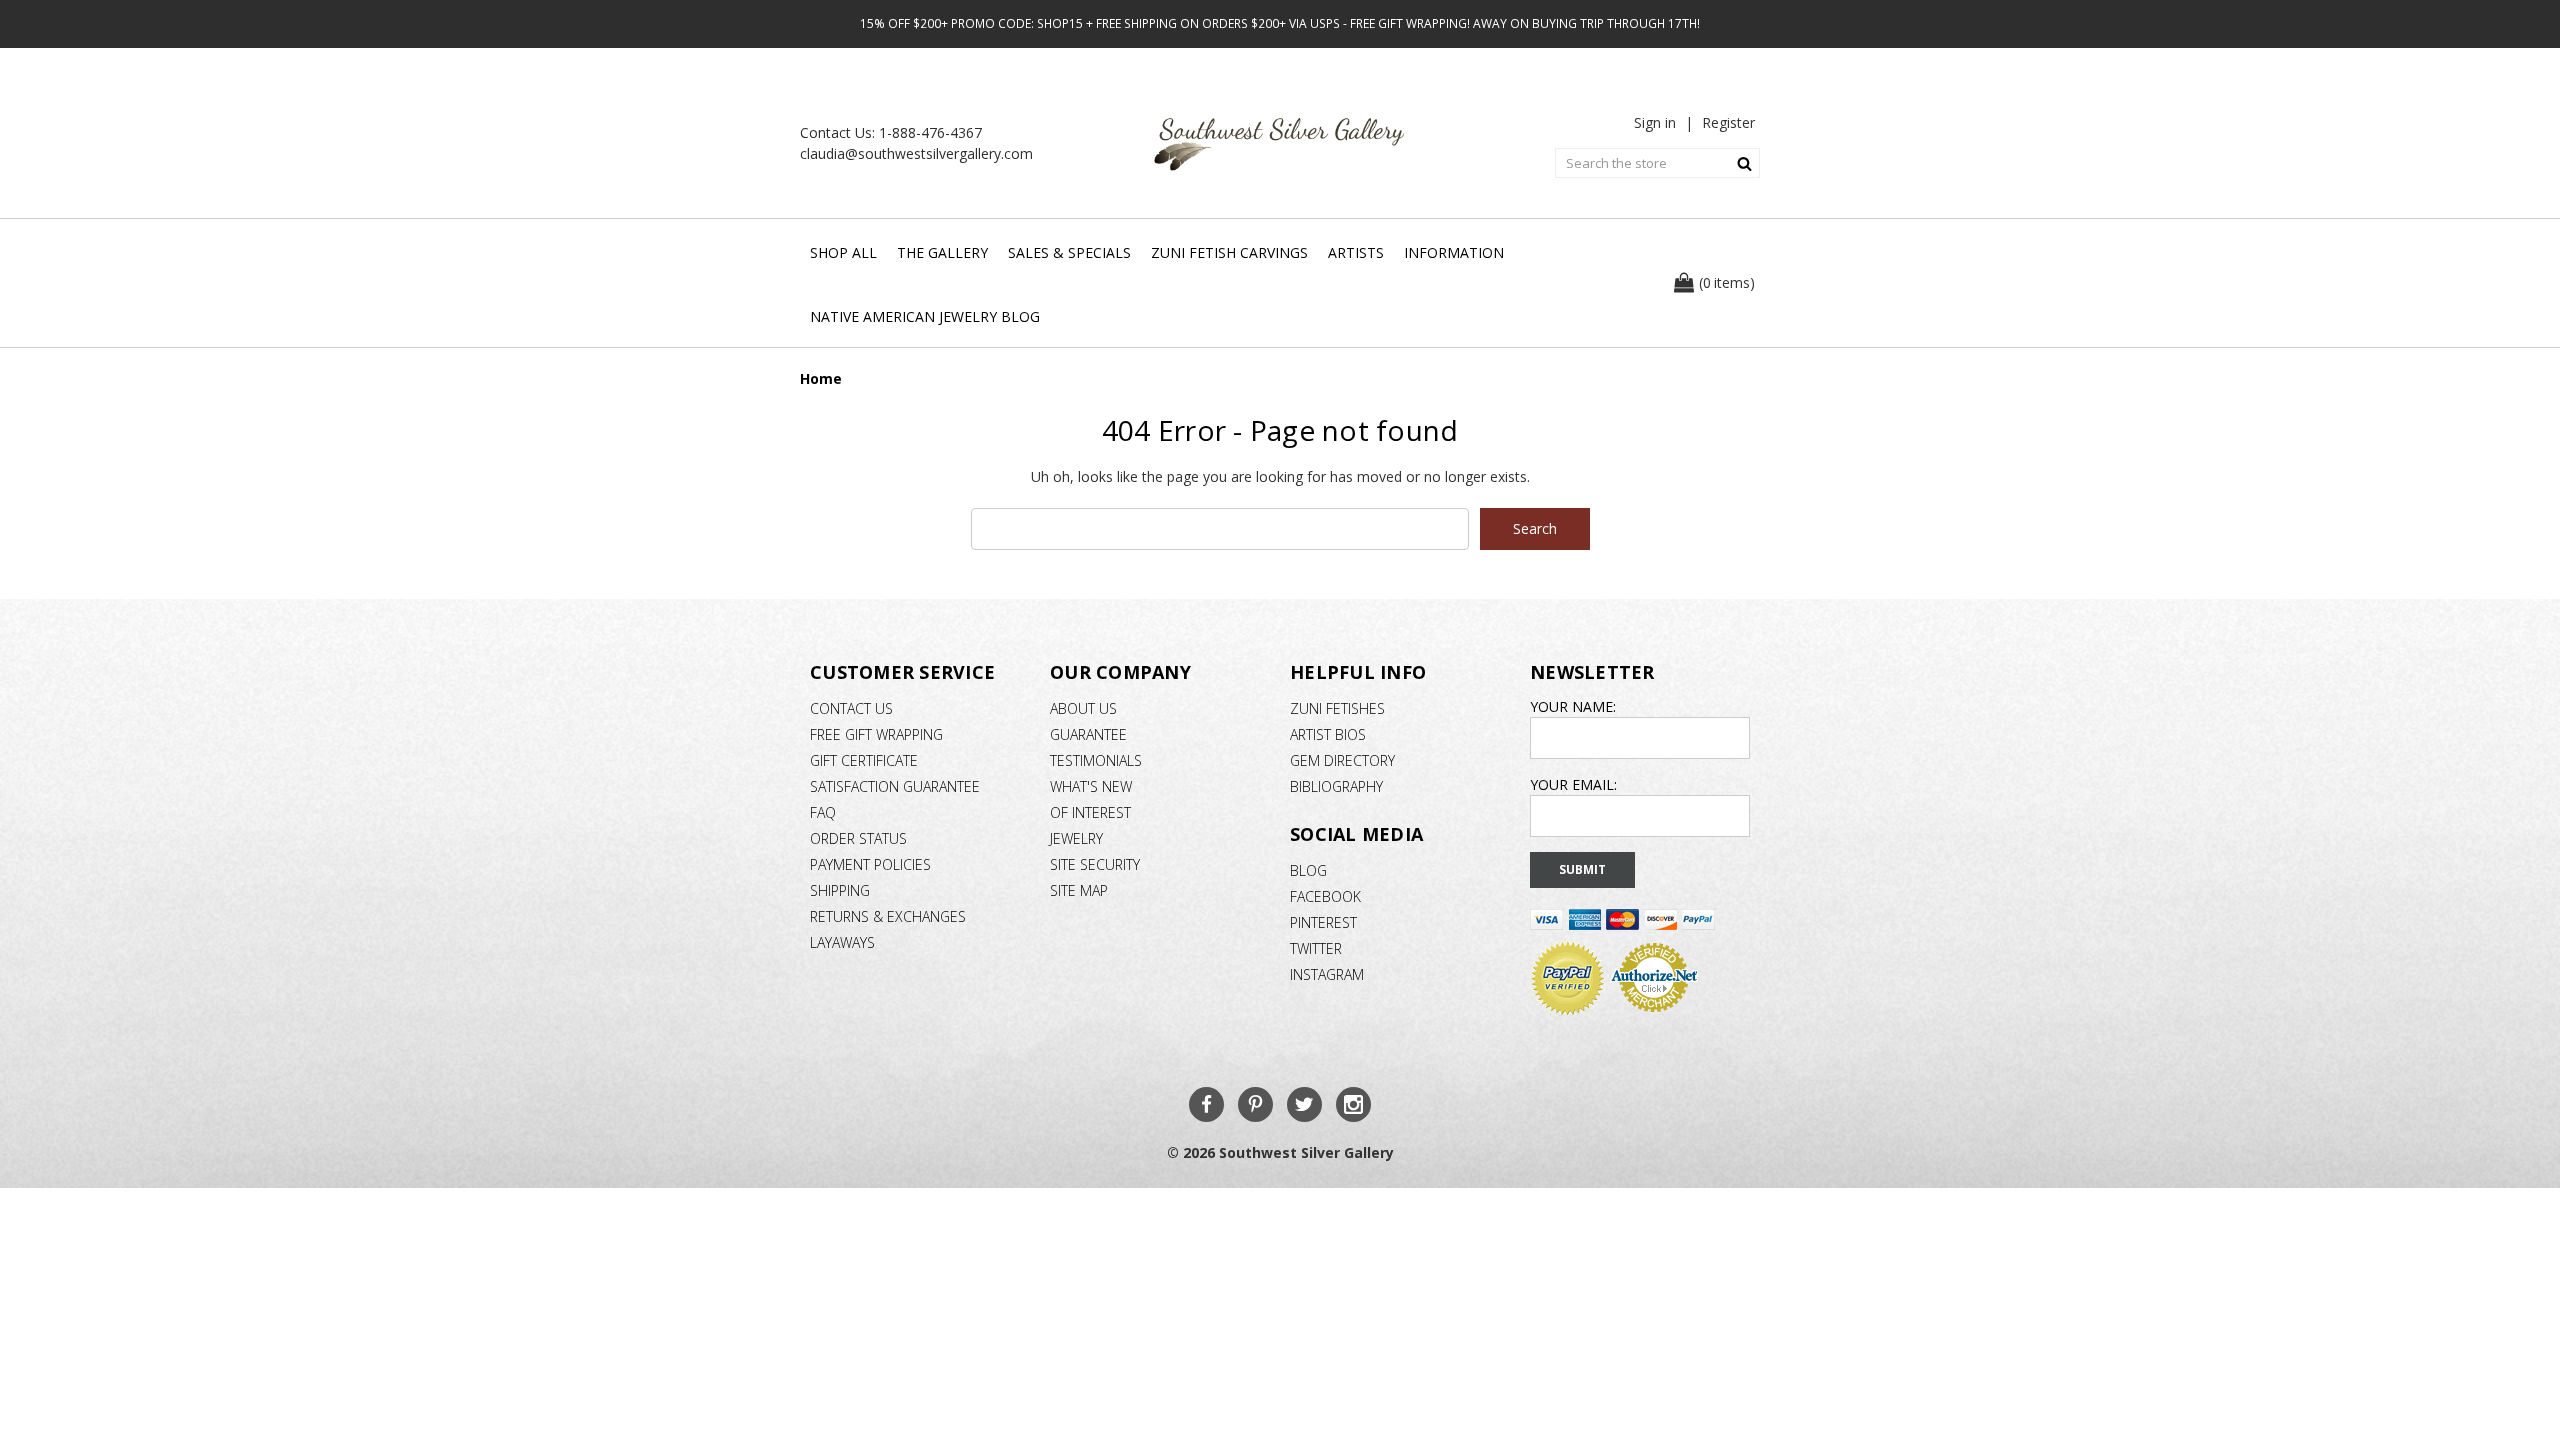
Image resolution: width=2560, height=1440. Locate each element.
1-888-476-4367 (930, 132)
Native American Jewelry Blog (925, 316)
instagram (1327, 974)
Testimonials (1096, 760)
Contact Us (851, 708)
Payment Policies (870, 864)
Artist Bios (1328, 734)
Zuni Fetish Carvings (1229, 252)
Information (1454, 252)
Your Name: (1573, 706)
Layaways (842, 942)
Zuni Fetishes (1337, 708)
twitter (1316, 948)
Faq (823, 812)
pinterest (1323, 922)
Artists (1356, 252)
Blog (1308, 870)
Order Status (858, 838)
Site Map (1079, 890)
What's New (1091, 786)
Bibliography (1336, 786)
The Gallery (942, 252)
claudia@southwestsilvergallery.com (916, 153)
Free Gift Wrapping (876, 734)
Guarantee (1088, 734)
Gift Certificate (864, 760)
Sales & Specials (1069, 252)
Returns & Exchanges (888, 916)
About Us (1083, 708)
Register (1728, 122)
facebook (1325, 896)
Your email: (1573, 784)
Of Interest (1090, 812)
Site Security (1095, 864)
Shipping (840, 890)
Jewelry (1076, 838)
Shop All (843, 252)
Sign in (1655, 122)
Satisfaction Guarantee (895, 786)
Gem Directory (1342, 760)
